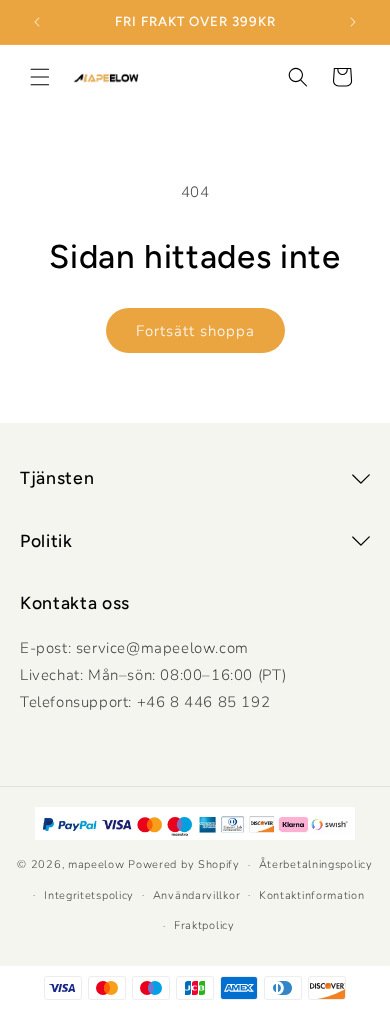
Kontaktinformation (312, 895)
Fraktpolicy (204, 925)
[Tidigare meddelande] (37, 22)
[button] (40, 77)
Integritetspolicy (89, 895)
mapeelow (96, 864)
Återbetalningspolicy (316, 864)
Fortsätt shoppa (195, 331)
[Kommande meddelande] (353, 22)
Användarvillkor (197, 895)
